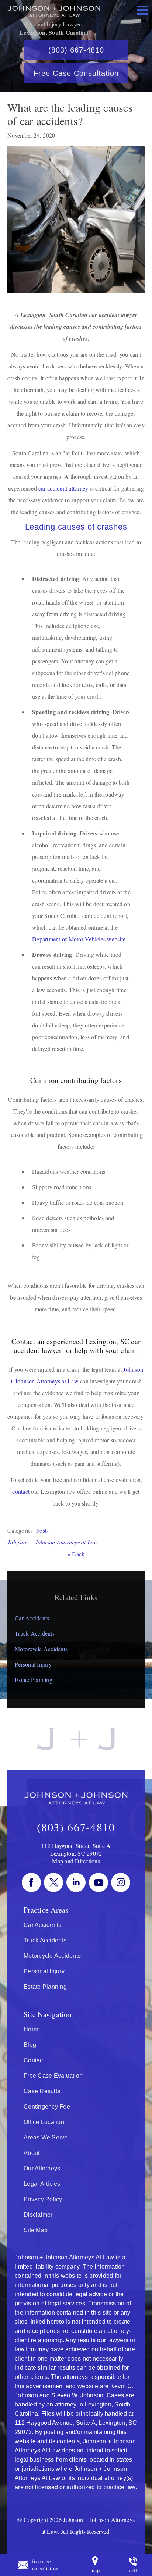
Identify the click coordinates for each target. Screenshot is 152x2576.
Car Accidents (32, 1618)
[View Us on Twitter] (53, 1882)
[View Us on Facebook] (31, 1882)
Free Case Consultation (76, 73)
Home (32, 2029)
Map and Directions (76, 1861)
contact (21, 1491)
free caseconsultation (45, 2565)
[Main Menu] (142, 10)
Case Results (42, 2091)
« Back (76, 1554)
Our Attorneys (42, 2168)
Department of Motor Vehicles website (79, 939)
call (133, 2570)
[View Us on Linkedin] (76, 1882)
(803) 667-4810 (76, 50)
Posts (42, 1530)
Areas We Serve (46, 2137)
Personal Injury (33, 1664)
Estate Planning (34, 1680)
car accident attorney (63, 488)
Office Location (44, 2122)
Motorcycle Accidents (41, 1649)
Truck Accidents (35, 1633)
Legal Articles (42, 2184)
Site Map (36, 2230)
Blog (30, 2045)
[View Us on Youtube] (99, 1882)
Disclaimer (38, 2215)
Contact (34, 2060)
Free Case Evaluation (53, 2076)
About (32, 2153)
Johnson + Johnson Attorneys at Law (53, 1542)
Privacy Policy (43, 2199)
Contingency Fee (47, 2107)
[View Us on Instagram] (121, 1882)
